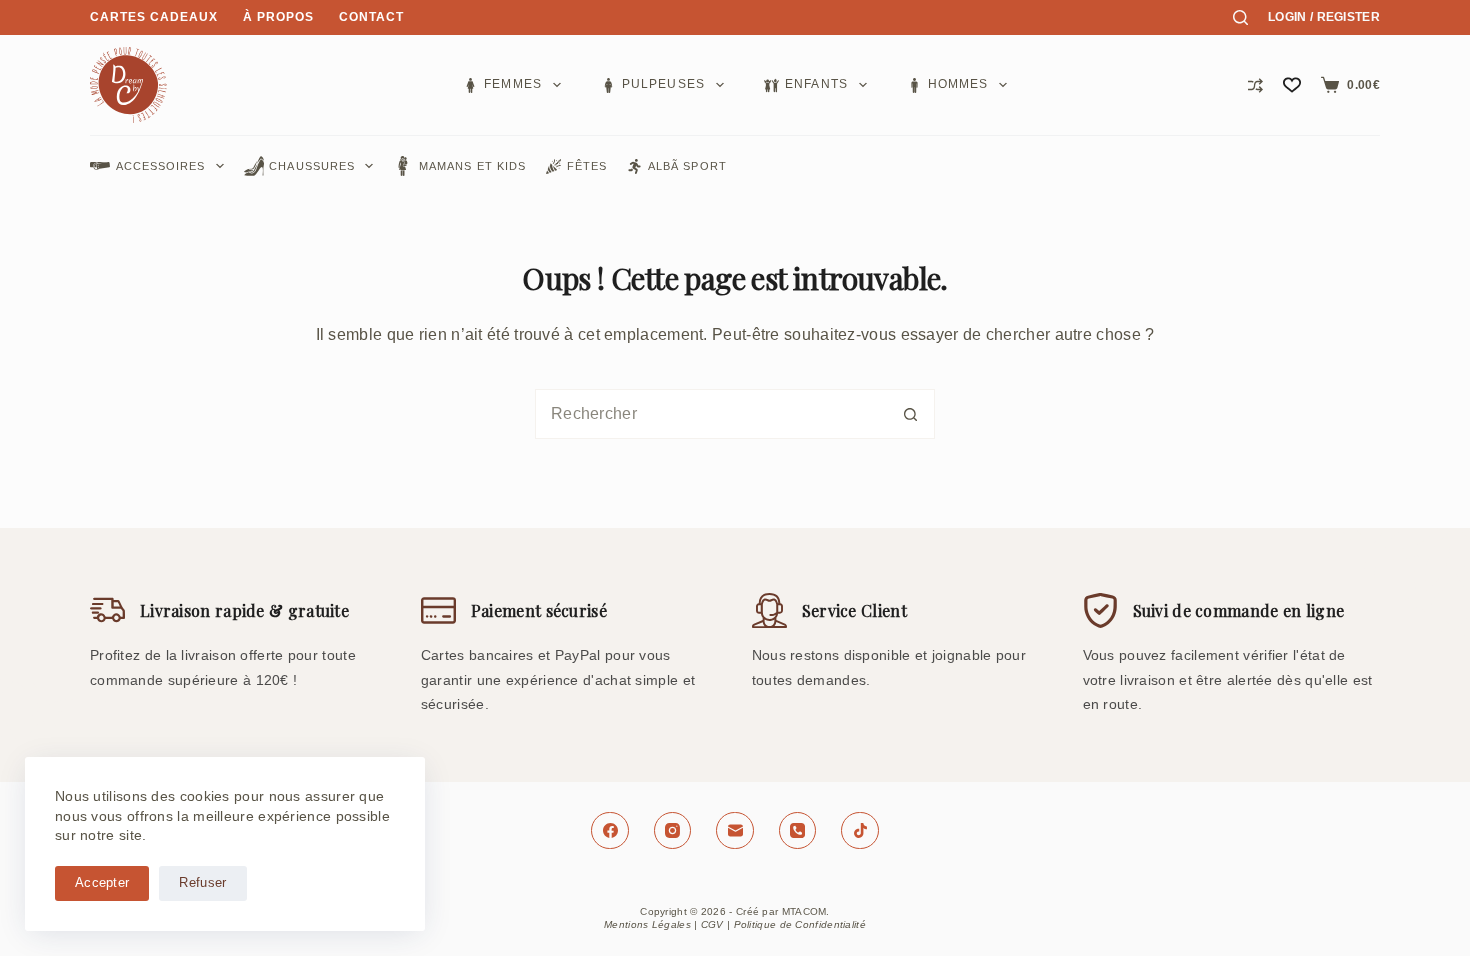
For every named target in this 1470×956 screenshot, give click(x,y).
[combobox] (711, 414)
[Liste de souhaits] (1292, 85)
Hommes (958, 84)
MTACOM (804, 911)
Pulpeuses (664, 84)
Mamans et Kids (472, 166)
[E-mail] (735, 831)
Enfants (816, 84)
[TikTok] (860, 831)
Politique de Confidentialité (800, 924)
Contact (371, 17)
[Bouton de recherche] (910, 414)
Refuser (202, 882)
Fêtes (587, 166)
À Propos (278, 17)
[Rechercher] (1240, 17)
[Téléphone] (798, 831)
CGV (712, 924)
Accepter (102, 882)
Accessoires (161, 166)
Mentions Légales (647, 924)
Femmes (513, 84)
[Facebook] (610, 831)
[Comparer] (1255, 85)
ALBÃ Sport (687, 166)
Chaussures (312, 166)
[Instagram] (673, 831)
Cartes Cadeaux (154, 17)
